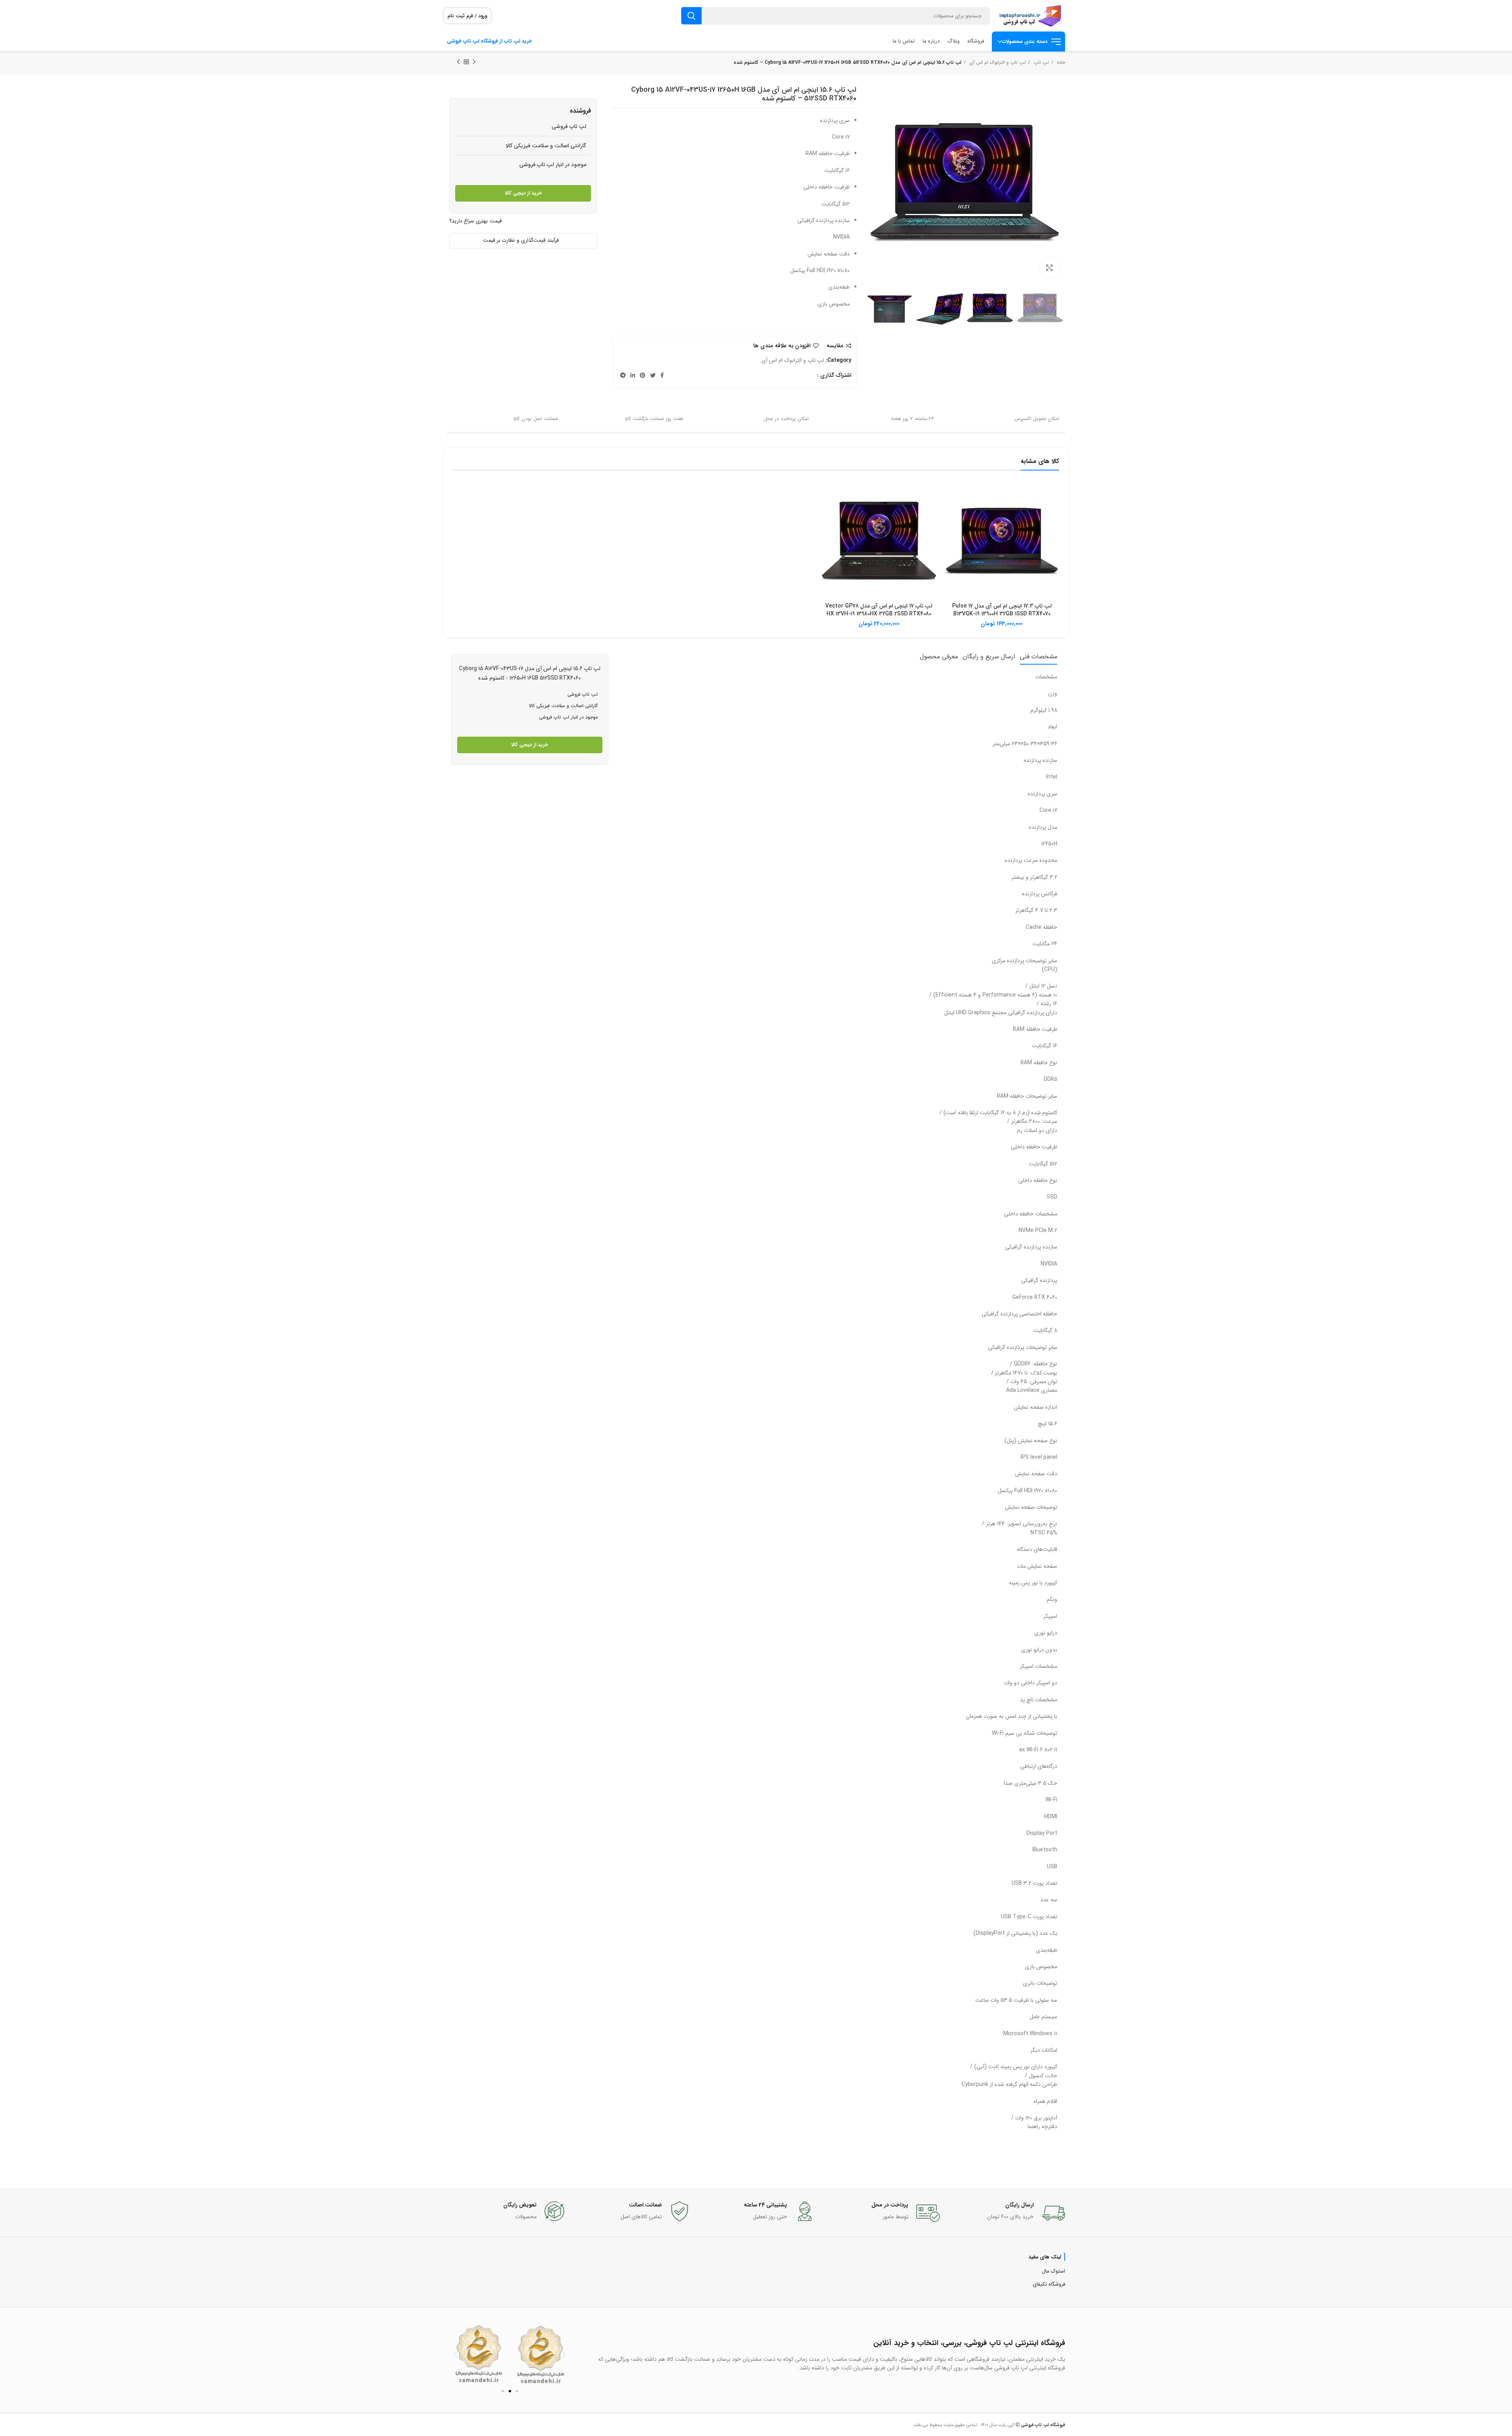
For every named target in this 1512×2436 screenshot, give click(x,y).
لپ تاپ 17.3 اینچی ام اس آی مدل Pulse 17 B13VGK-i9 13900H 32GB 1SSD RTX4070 (1002, 610)
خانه (1060, 62)
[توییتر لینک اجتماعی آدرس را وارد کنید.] (653, 375)
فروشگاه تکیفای (1049, 2284)
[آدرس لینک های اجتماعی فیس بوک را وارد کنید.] (662, 375)
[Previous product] (474, 62)
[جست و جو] (691, 16)
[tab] (1039, 657)
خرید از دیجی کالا (523, 193)
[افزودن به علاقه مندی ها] (950, 514)
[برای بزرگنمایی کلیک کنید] (1049, 268)
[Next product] (458, 62)
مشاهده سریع (950, 496)
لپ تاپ (1040, 62)
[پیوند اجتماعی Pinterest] (643, 375)
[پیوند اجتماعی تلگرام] (623, 375)
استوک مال (1053, 2271)
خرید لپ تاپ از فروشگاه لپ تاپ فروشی (489, 41)
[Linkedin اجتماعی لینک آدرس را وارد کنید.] (633, 375)
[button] (456, 2354)
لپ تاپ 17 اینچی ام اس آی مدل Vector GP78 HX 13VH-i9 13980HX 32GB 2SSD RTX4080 (879, 610)
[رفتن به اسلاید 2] (510, 2391)
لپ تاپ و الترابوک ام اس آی (997, 62)
